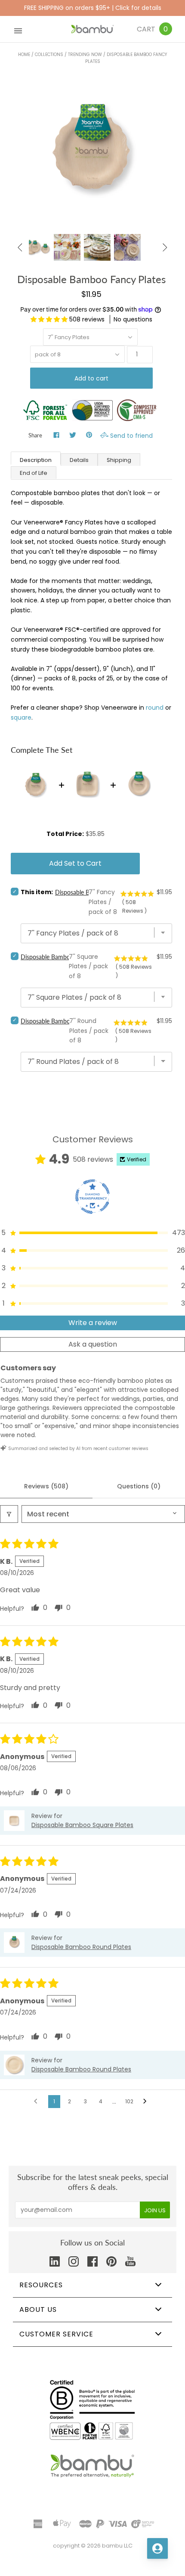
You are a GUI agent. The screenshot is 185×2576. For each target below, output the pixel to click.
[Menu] (18, 29)
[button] (50, 319)
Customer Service (56, 2334)
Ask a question (93, 1344)
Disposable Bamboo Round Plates (65, 1021)
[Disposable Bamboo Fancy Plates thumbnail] (67, 247)
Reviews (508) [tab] (46, 1486)
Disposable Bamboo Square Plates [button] (82, 1825)
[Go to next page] (147, 2102)
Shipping (119, 460)
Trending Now (85, 55)
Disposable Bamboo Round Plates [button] (81, 1947)
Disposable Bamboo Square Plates (66, 957)
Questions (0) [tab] (139, 1486)
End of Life (34, 473)
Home (24, 55)
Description (36, 460)
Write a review (93, 1323)
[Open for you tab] (157, 2548)
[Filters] (9, 1514)
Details (79, 460)
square (21, 717)
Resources (41, 2285)
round (155, 708)
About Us (38, 2309)
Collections (49, 55)
